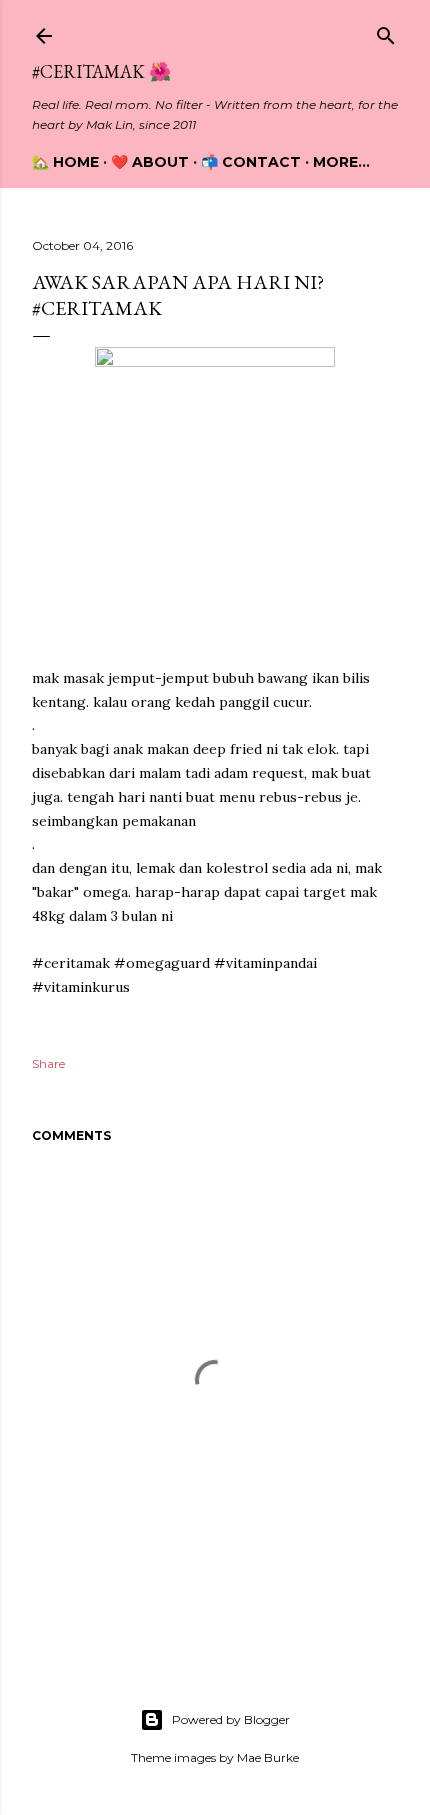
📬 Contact (251, 162)
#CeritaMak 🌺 (101, 71)
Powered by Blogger (231, 1719)
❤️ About (150, 162)
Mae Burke (268, 1757)
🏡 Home (65, 162)
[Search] (386, 31)
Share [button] (48, 1063)
